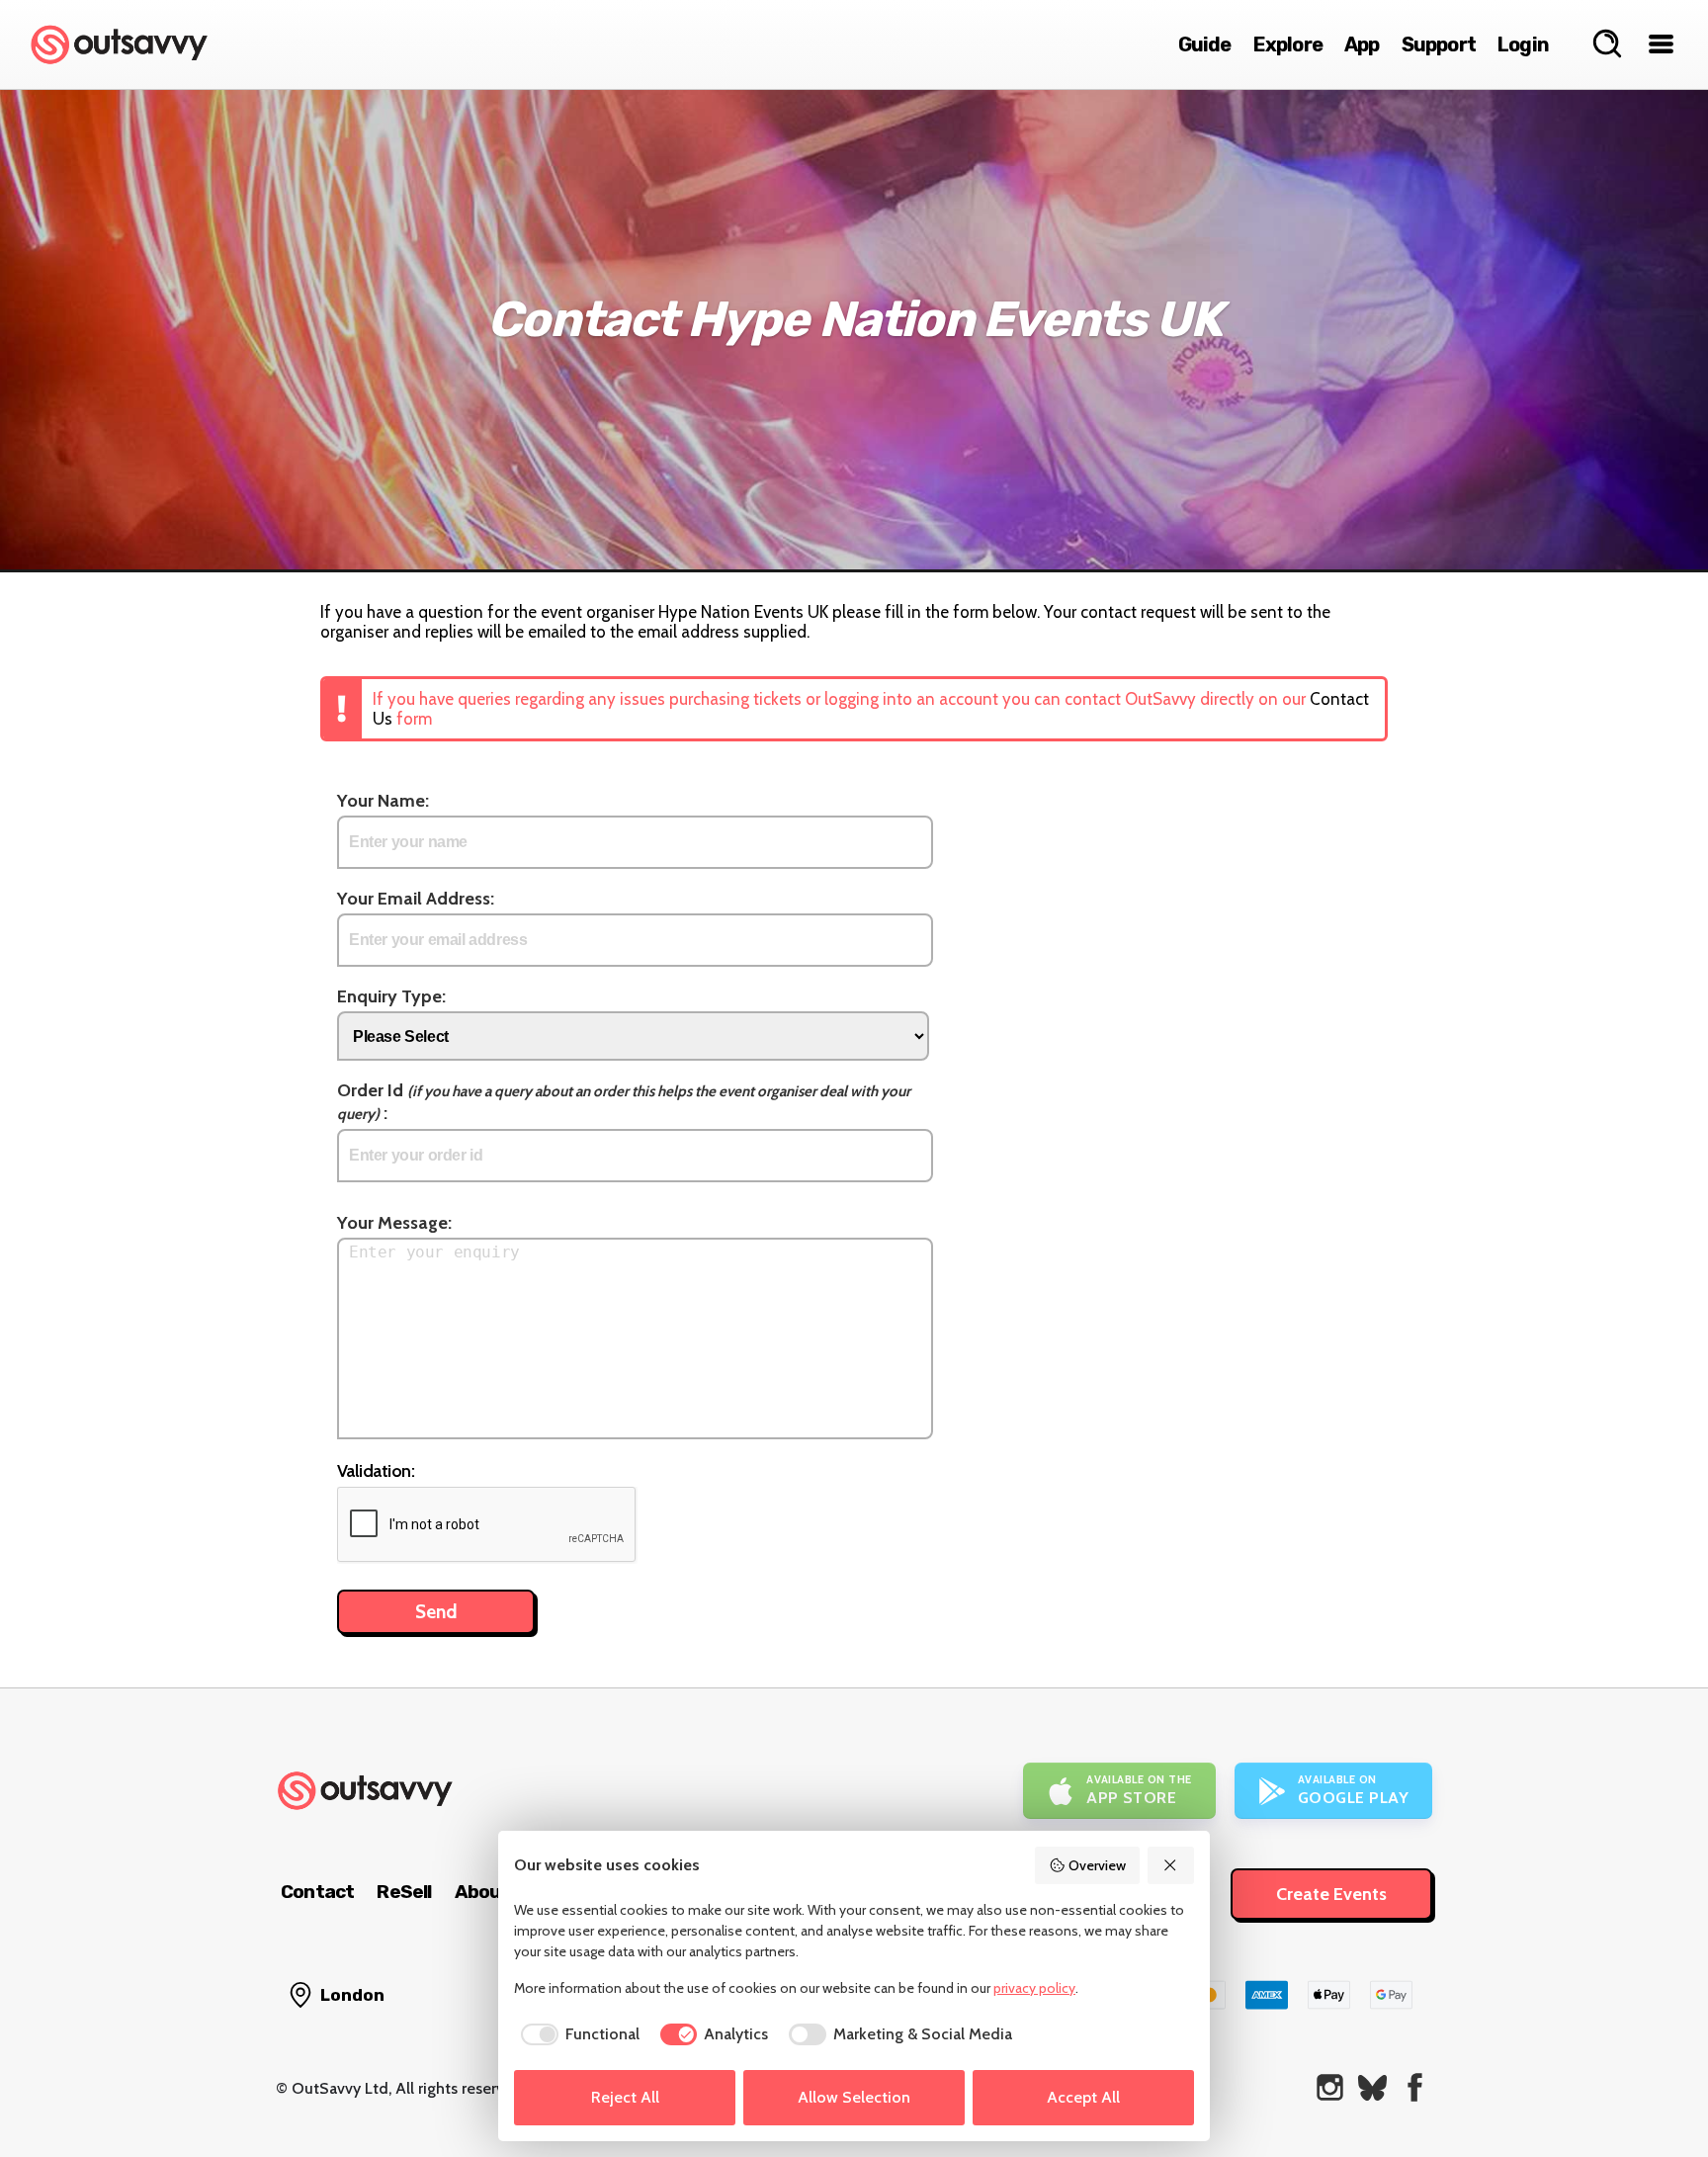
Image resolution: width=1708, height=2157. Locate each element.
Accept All (1083, 2097)
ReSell (404, 1892)
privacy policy (1034, 1988)
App (1362, 44)
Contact (317, 1892)
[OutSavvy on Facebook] (1415, 2087)
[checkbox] (577, 2034)
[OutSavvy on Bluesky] (1372, 2087)
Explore (1288, 44)
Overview (1097, 1865)
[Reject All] (1171, 1865)
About (482, 1892)
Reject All (625, 2097)
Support (1439, 44)
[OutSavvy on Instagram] (1330, 2087)
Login (1523, 44)
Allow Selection (854, 2097)
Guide (1205, 44)
